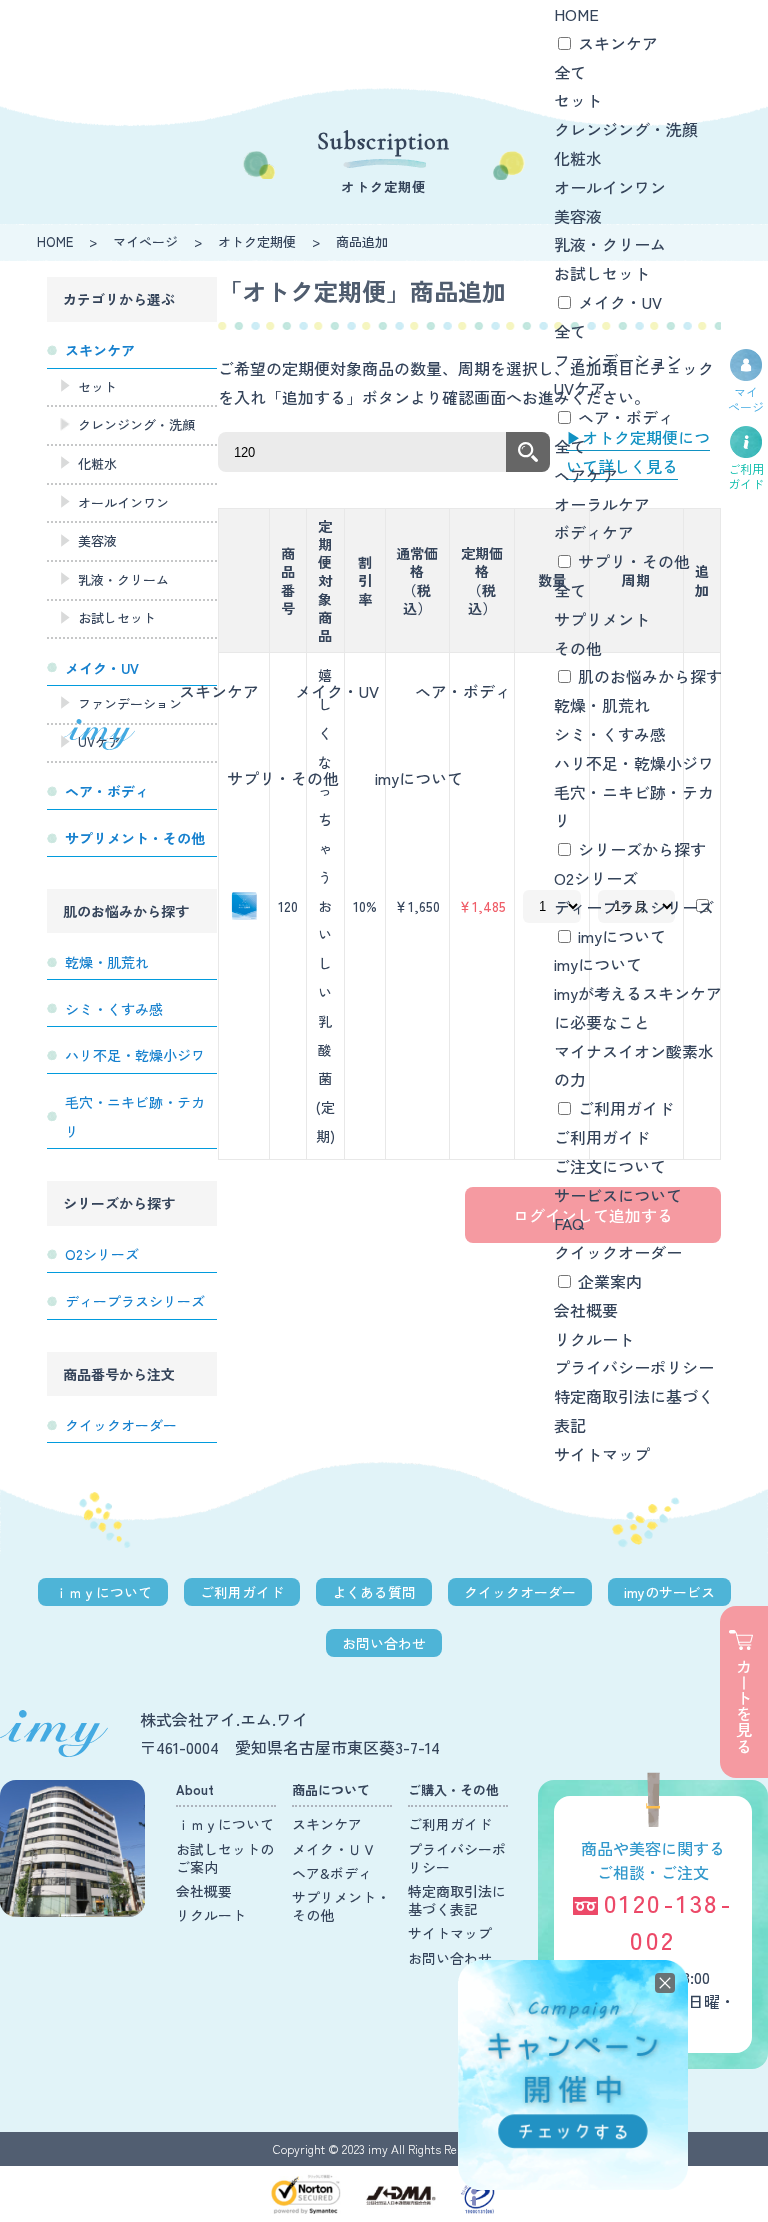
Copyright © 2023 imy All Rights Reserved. (384, 2148)
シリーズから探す (642, 849)
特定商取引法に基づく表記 (457, 1900)
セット (578, 100)
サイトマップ (602, 1454)
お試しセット (602, 273)
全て (570, 72)
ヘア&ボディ (332, 1873)
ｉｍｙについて (103, 1592)
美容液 (578, 216)
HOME (576, 14)
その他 (578, 648)
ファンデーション (618, 360)
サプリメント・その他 (341, 1906)
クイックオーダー (618, 1252)
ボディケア (594, 532)
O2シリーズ (596, 878)
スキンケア (219, 691)
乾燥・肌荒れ (602, 705)
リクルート (594, 1339)
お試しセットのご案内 (225, 1858)
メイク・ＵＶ (334, 1849)
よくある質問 (374, 1592)
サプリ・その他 (283, 778)
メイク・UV (337, 691)
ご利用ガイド (626, 1108)
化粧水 (578, 158)
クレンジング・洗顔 (626, 129)
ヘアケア (586, 475)
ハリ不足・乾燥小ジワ (634, 763)
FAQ (569, 1223)
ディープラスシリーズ (634, 907)
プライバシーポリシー (634, 1367)
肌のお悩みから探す (650, 676)
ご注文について (610, 1166)
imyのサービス (669, 1592)
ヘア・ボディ (463, 691)
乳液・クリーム (610, 244)
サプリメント (602, 619)
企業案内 (610, 1281)
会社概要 (586, 1310)
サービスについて (618, 1195)
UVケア (580, 388)
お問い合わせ (384, 1643)
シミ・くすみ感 (610, 734)
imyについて (419, 778)
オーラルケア (602, 504)
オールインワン (610, 187)
